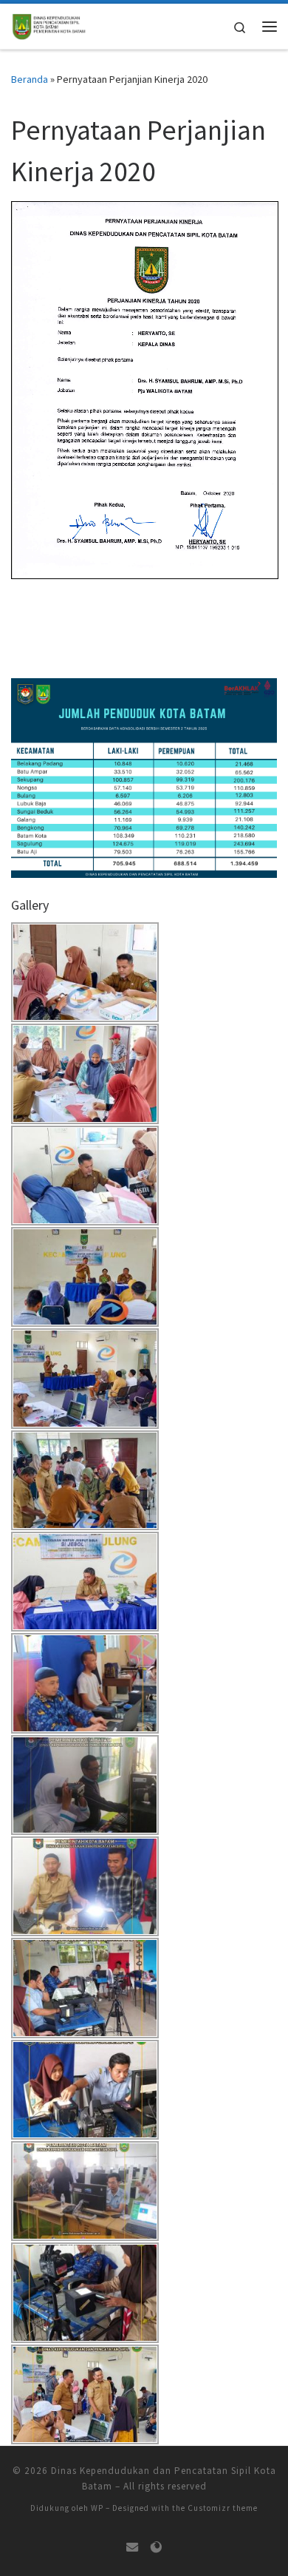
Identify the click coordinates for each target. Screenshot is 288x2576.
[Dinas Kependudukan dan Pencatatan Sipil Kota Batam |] (49, 24)
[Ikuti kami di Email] (132, 2548)
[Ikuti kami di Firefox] (156, 2548)
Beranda (30, 79)
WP (97, 2508)
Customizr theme (223, 2508)
